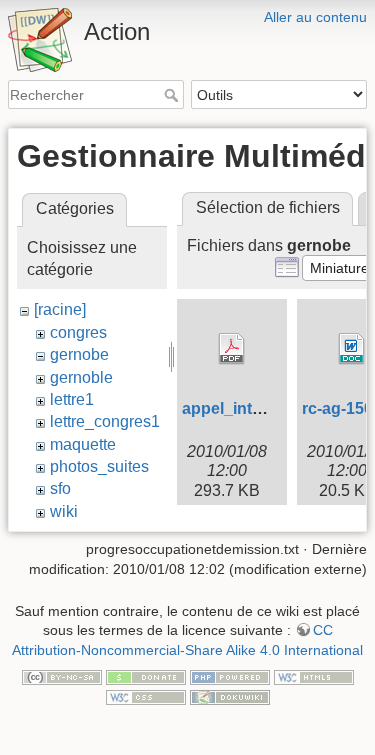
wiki (64, 511)
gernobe (79, 354)
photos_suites (99, 466)
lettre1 (72, 399)
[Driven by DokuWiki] (230, 696)
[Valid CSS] (146, 696)
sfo (60, 488)
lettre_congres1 (105, 421)
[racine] (60, 309)
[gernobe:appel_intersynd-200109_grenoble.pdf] (232, 349)
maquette (83, 444)
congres (78, 332)
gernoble (81, 377)
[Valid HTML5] (314, 676)
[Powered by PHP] (230, 676)
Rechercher (173, 95)
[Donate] (146, 676)
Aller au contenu (315, 17)
